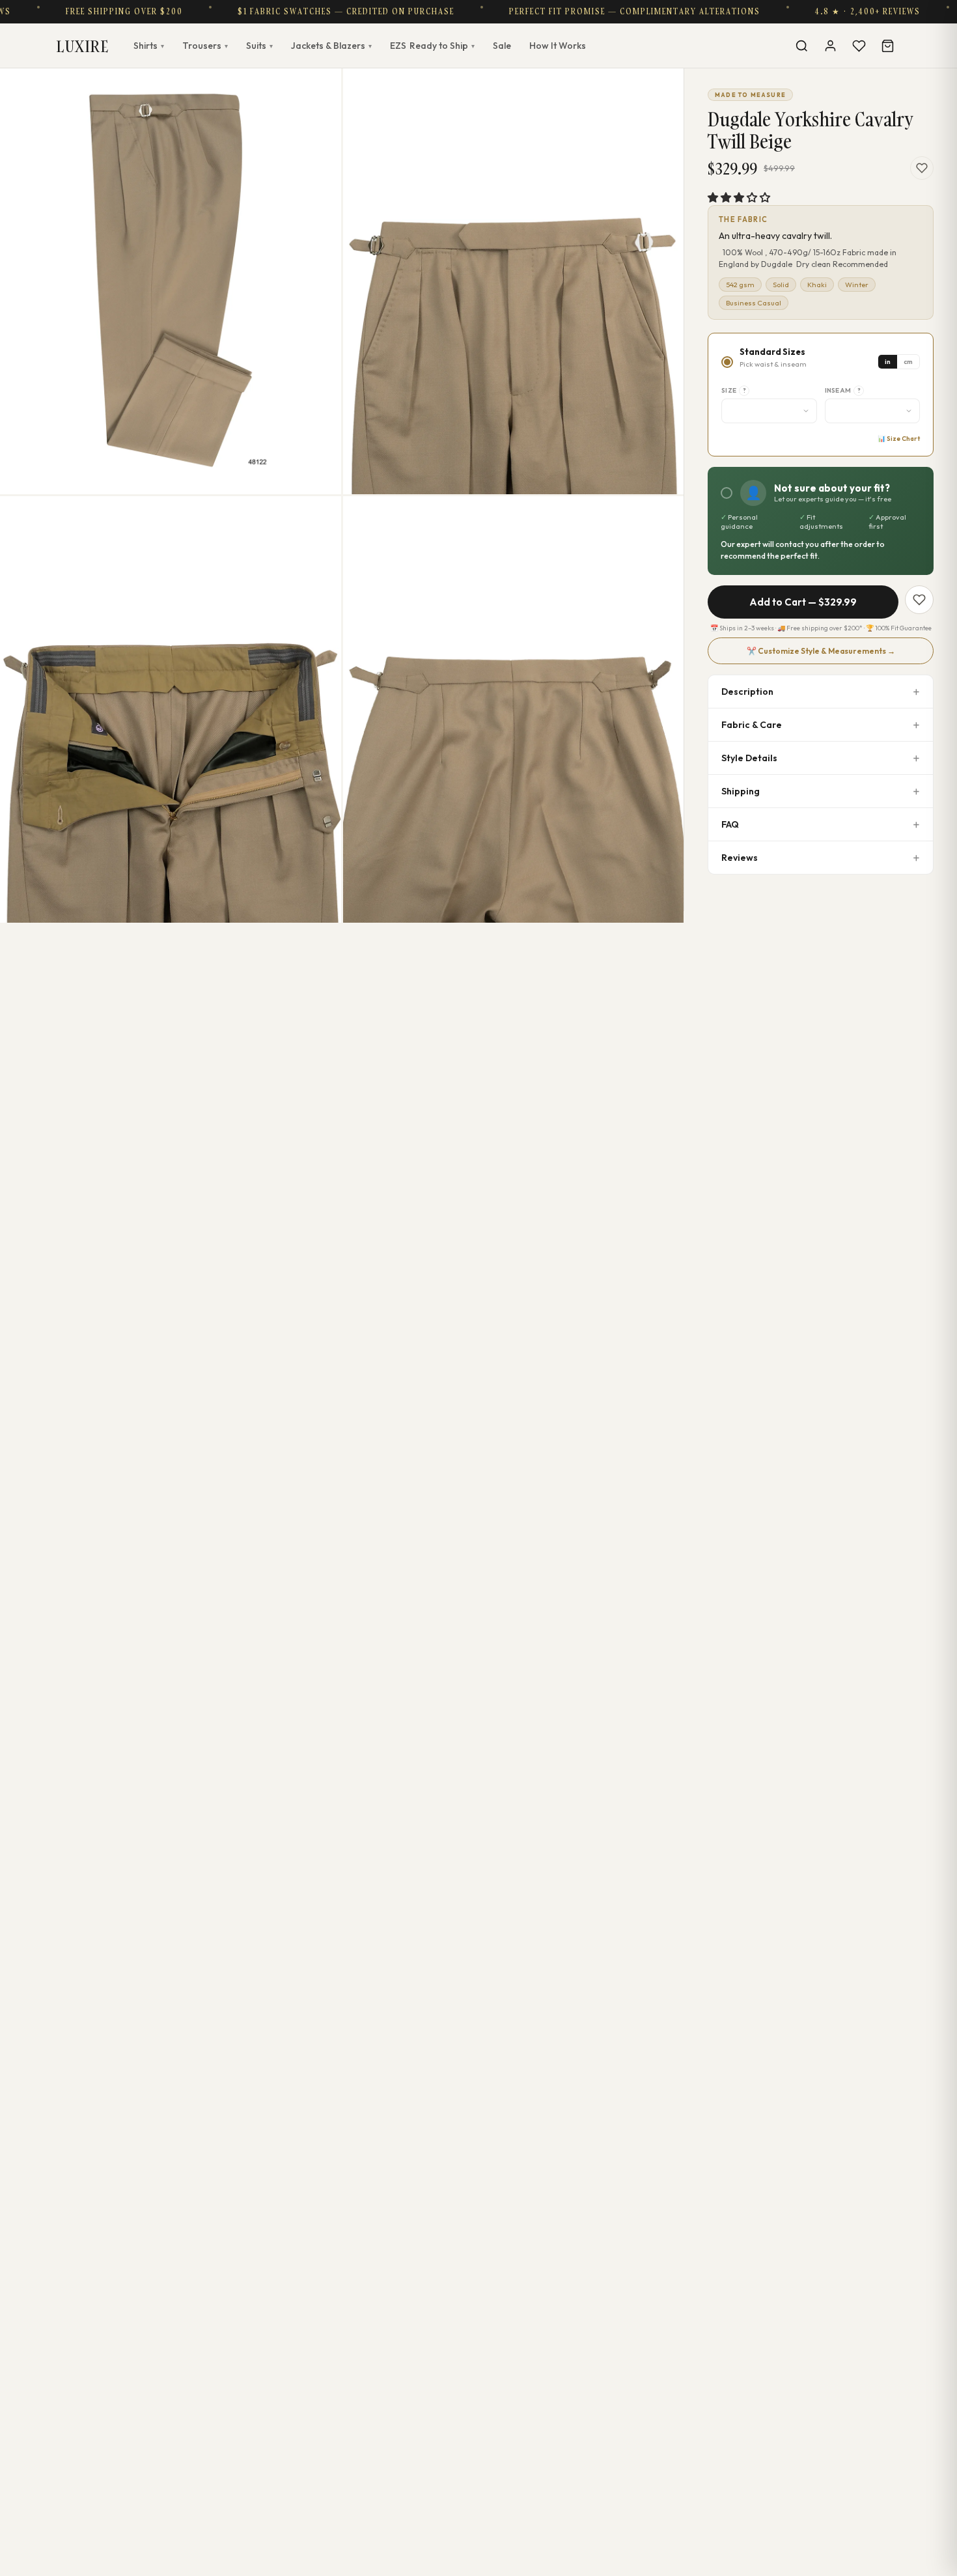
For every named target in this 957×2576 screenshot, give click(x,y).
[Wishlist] (859, 46)
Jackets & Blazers (331, 46)
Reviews (740, 858)
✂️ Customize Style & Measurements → (821, 651)
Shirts (149, 46)
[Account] (830, 46)
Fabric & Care (752, 725)
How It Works (558, 46)
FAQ (730, 824)
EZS (432, 46)
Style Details (749, 758)
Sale (502, 46)
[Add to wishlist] (922, 168)
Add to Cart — (803, 602)
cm (908, 362)
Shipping (741, 791)
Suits (259, 46)
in (888, 362)
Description (747, 692)
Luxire (83, 46)
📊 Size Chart (899, 439)
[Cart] (887, 46)
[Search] (801, 46)
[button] (739, 197)
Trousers (205, 46)
